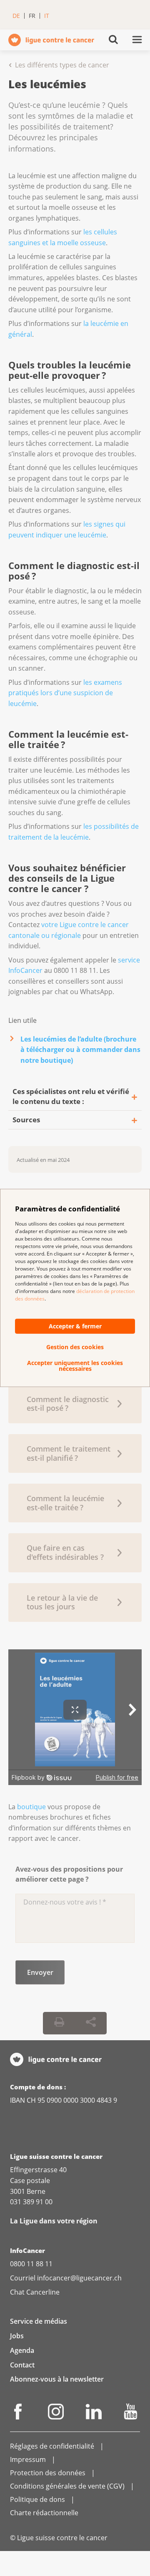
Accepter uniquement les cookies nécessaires (75, 1366)
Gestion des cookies (75, 1347)
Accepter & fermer (75, 1326)
